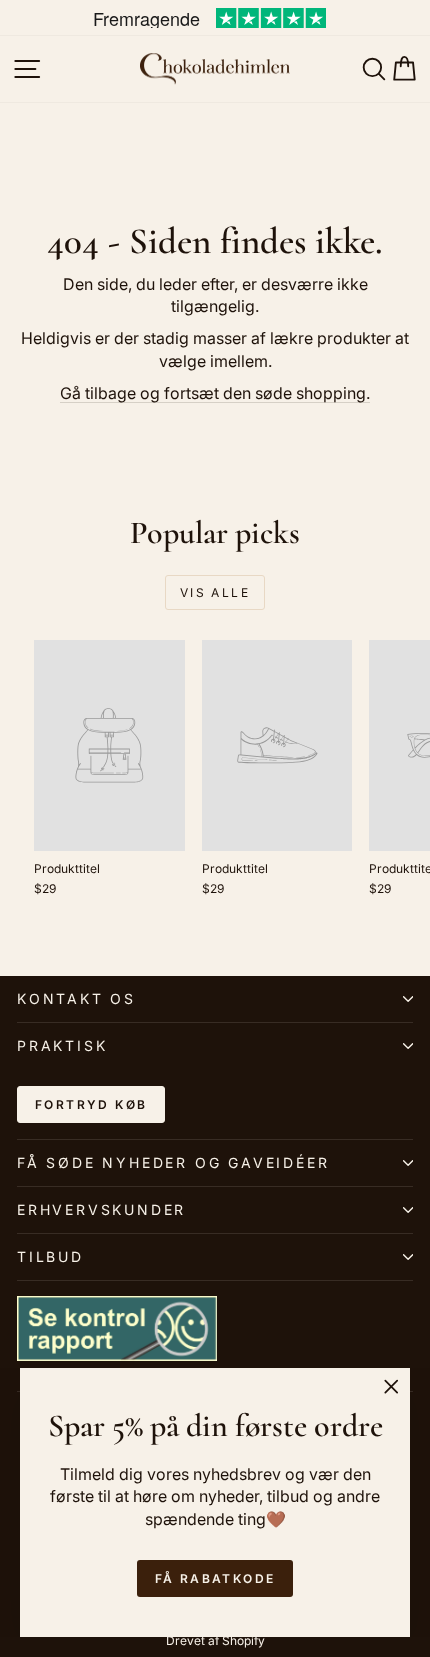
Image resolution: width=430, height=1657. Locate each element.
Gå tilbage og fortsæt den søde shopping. (215, 393)
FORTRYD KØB (91, 1104)
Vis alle (215, 592)
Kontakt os (76, 998)
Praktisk (62, 1045)
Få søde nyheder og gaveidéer (173, 1162)
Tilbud (50, 1256)
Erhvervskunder (101, 1209)
